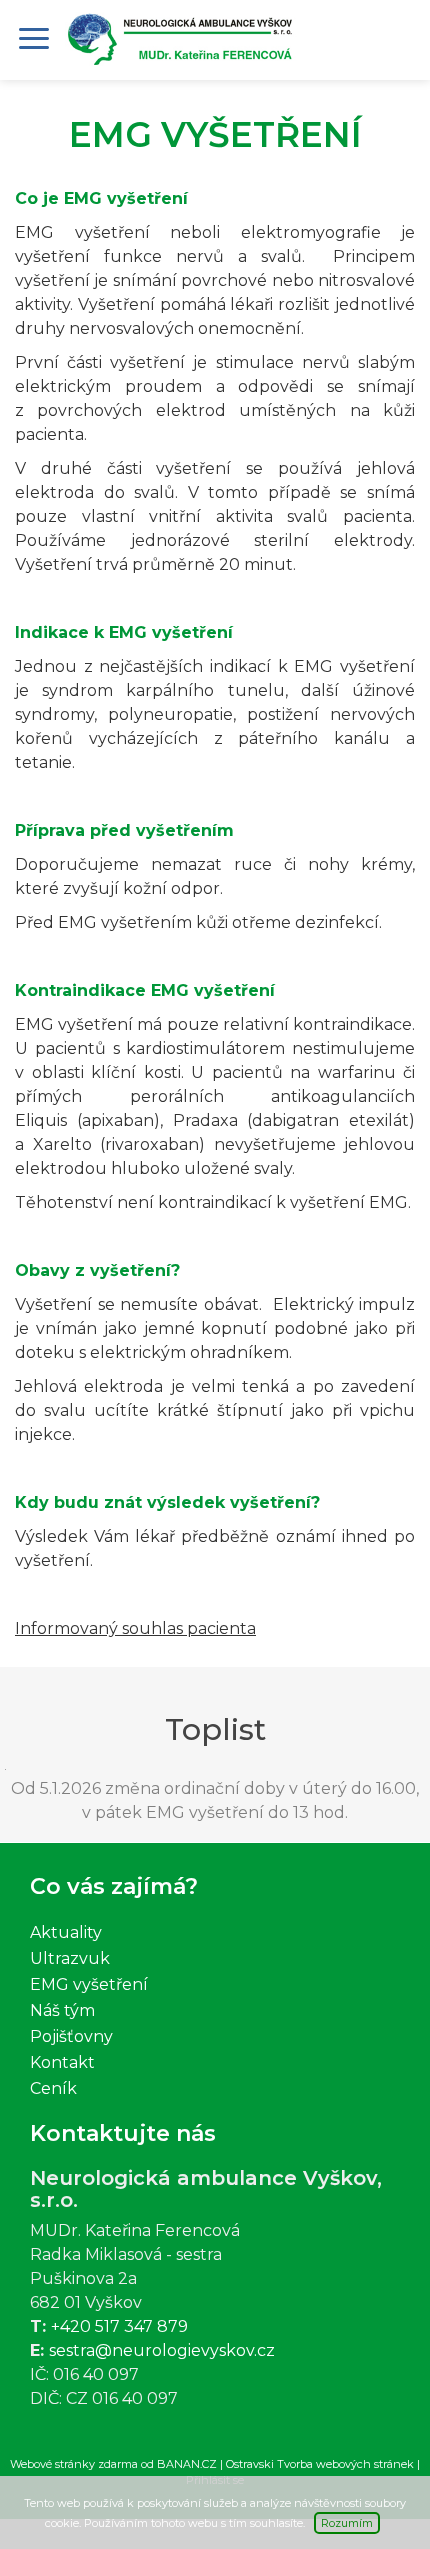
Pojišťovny (71, 2036)
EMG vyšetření (89, 1984)
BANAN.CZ (187, 2464)
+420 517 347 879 (119, 2326)
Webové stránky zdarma (74, 2464)
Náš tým (62, 2010)
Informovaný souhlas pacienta (135, 1628)
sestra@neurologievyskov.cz (162, 2350)
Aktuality (66, 1932)
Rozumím (347, 2523)
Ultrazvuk (70, 1958)
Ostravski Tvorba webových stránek (320, 2464)
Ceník (53, 2088)
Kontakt (62, 2062)
